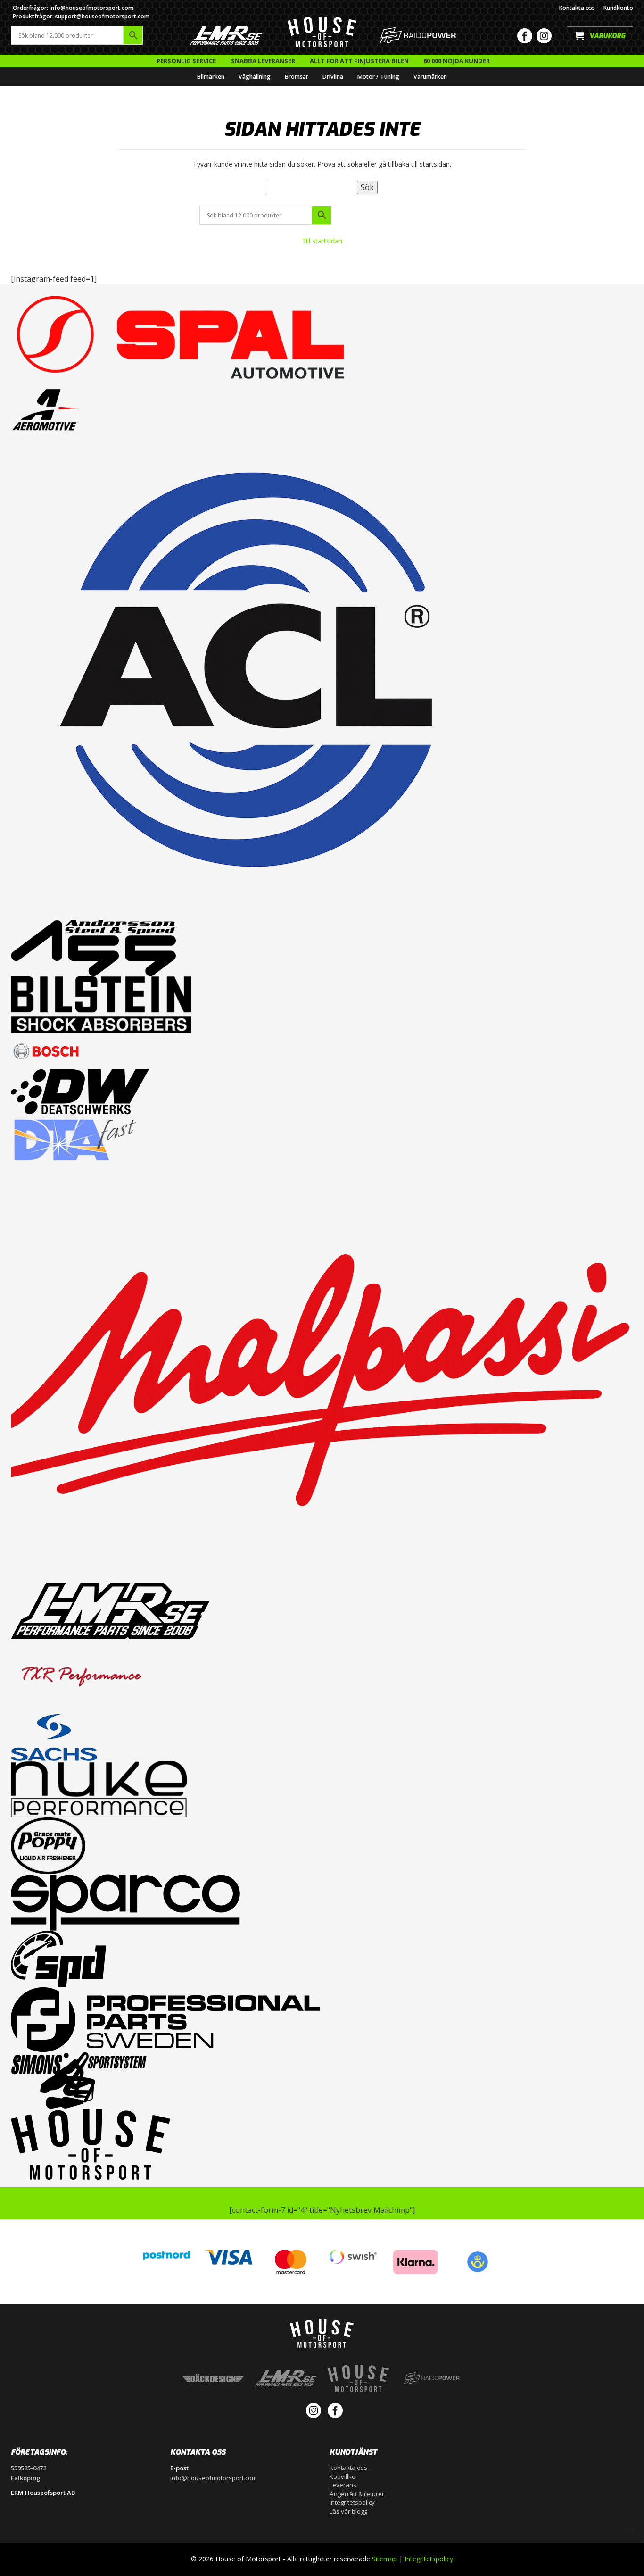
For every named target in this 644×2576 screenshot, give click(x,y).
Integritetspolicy (352, 2502)
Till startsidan (322, 241)
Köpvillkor (344, 2476)
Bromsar (297, 77)
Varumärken (430, 77)
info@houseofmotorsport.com (214, 2478)
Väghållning (255, 77)
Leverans (343, 2485)
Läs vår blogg (348, 2511)
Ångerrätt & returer (357, 2494)
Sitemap (384, 2559)
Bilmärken (211, 77)
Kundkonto (618, 8)
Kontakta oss (577, 8)
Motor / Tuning (378, 77)
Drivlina (333, 77)
